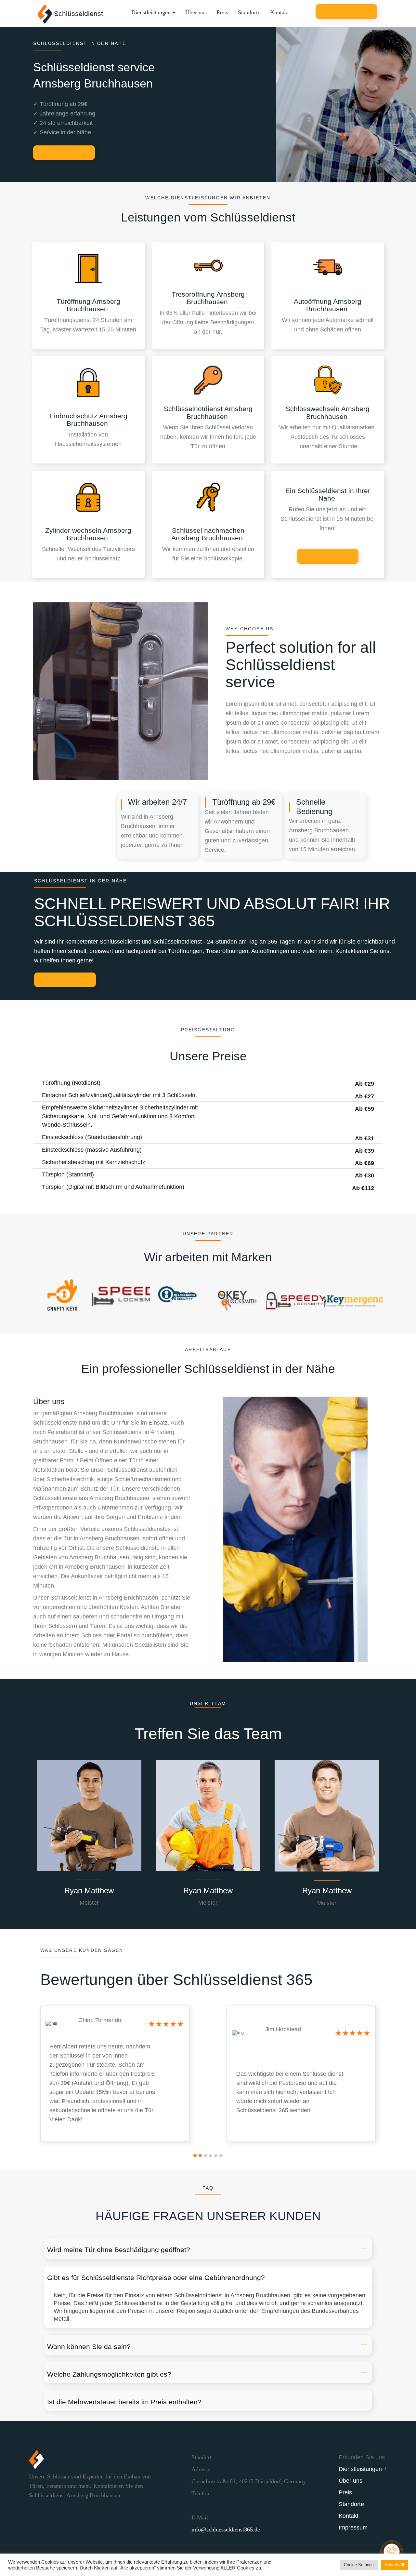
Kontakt (279, 12)
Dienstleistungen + (153, 12)
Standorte (249, 12)
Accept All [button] (394, 2565)
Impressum (353, 2528)
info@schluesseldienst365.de (226, 2529)
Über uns (196, 12)
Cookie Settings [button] (359, 2565)
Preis (222, 12)
